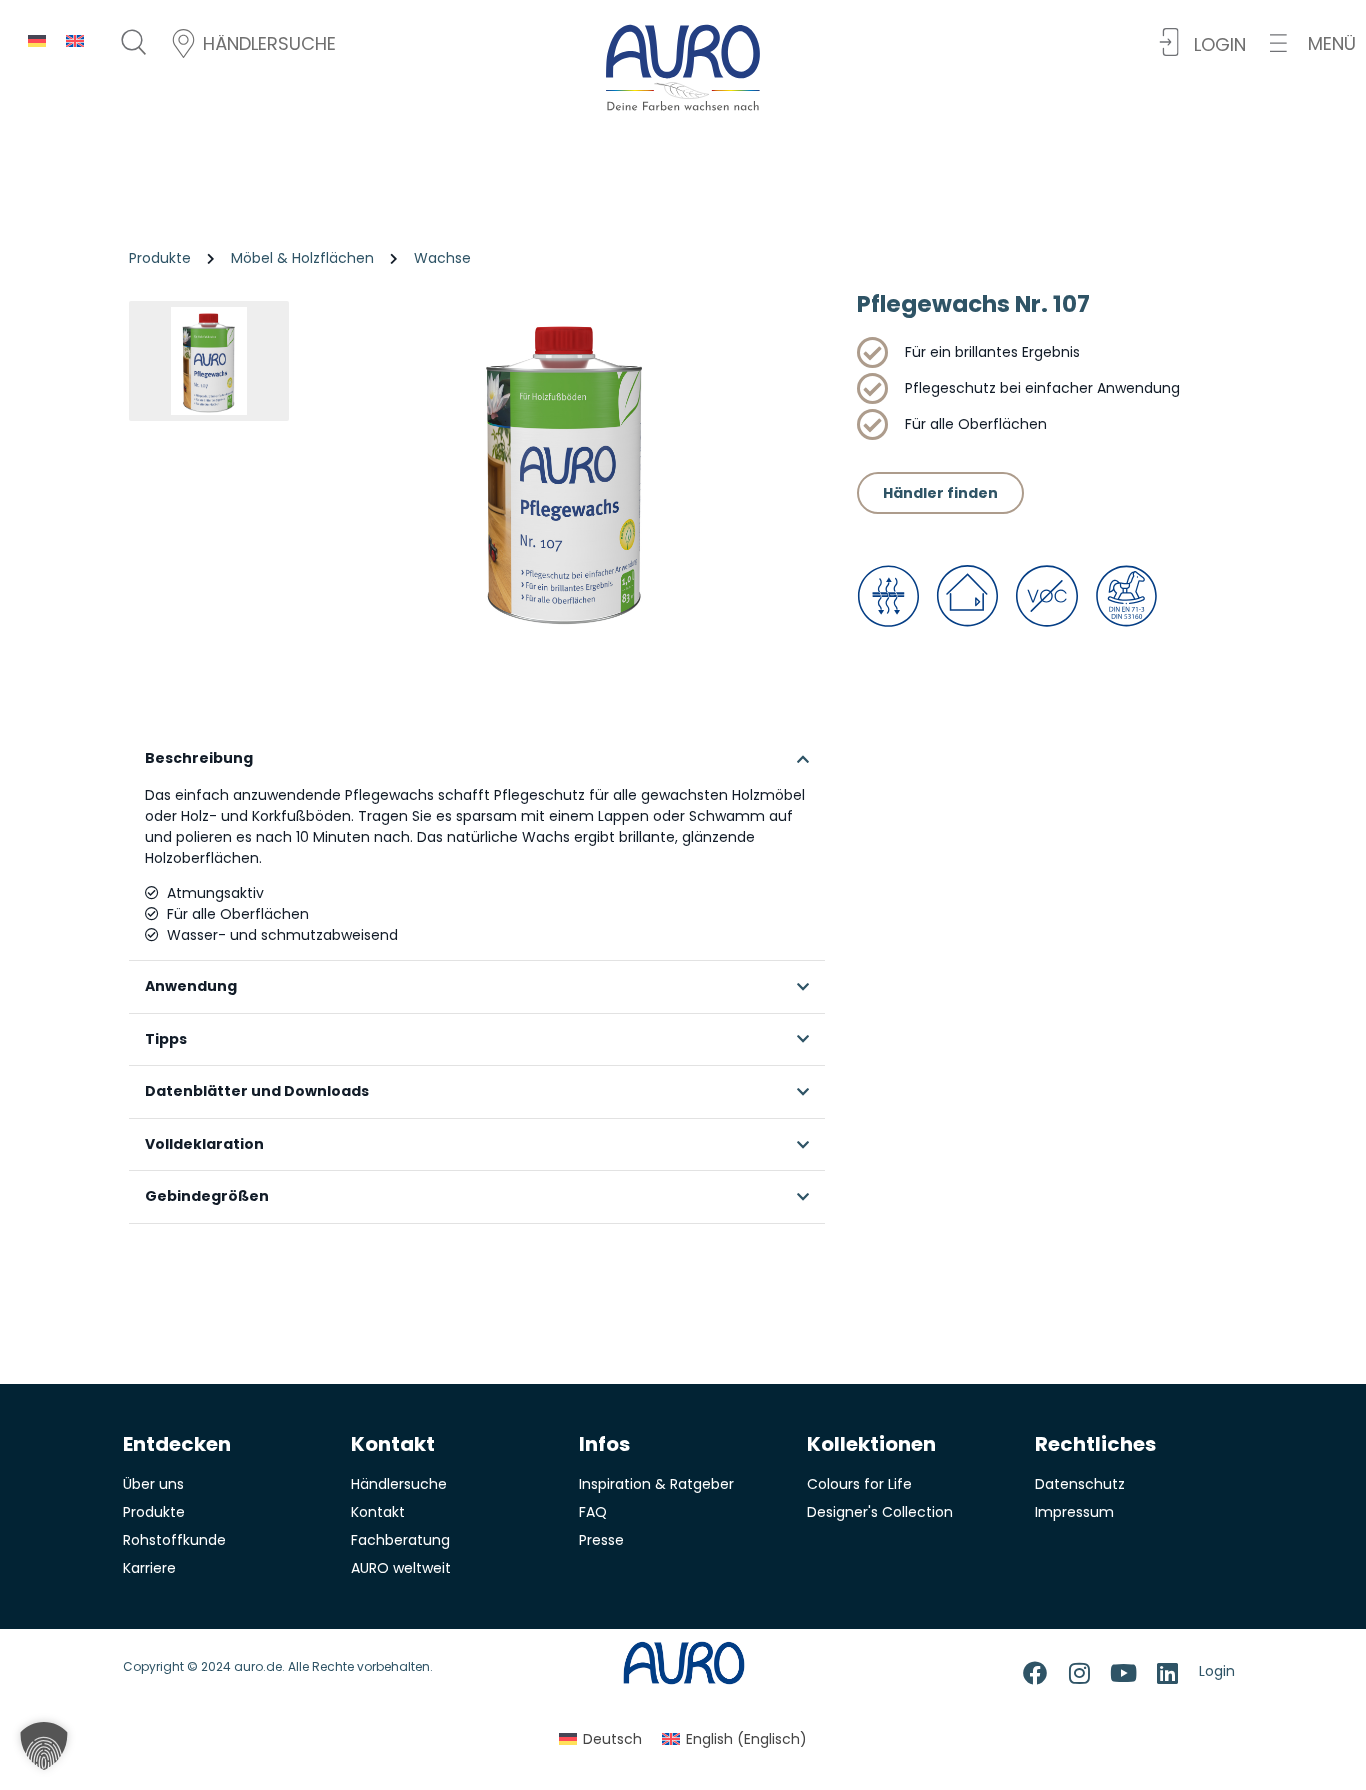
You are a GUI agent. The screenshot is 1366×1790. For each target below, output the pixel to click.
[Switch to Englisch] (75, 40)
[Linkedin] (1167, 1673)
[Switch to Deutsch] (37, 40)
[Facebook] (1035, 1673)
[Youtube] (1123, 1673)
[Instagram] (1079, 1673)
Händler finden (940, 493)
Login (1217, 1671)
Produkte (160, 258)
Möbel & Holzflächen (302, 258)
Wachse (442, 258)
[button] (1313, 43)
